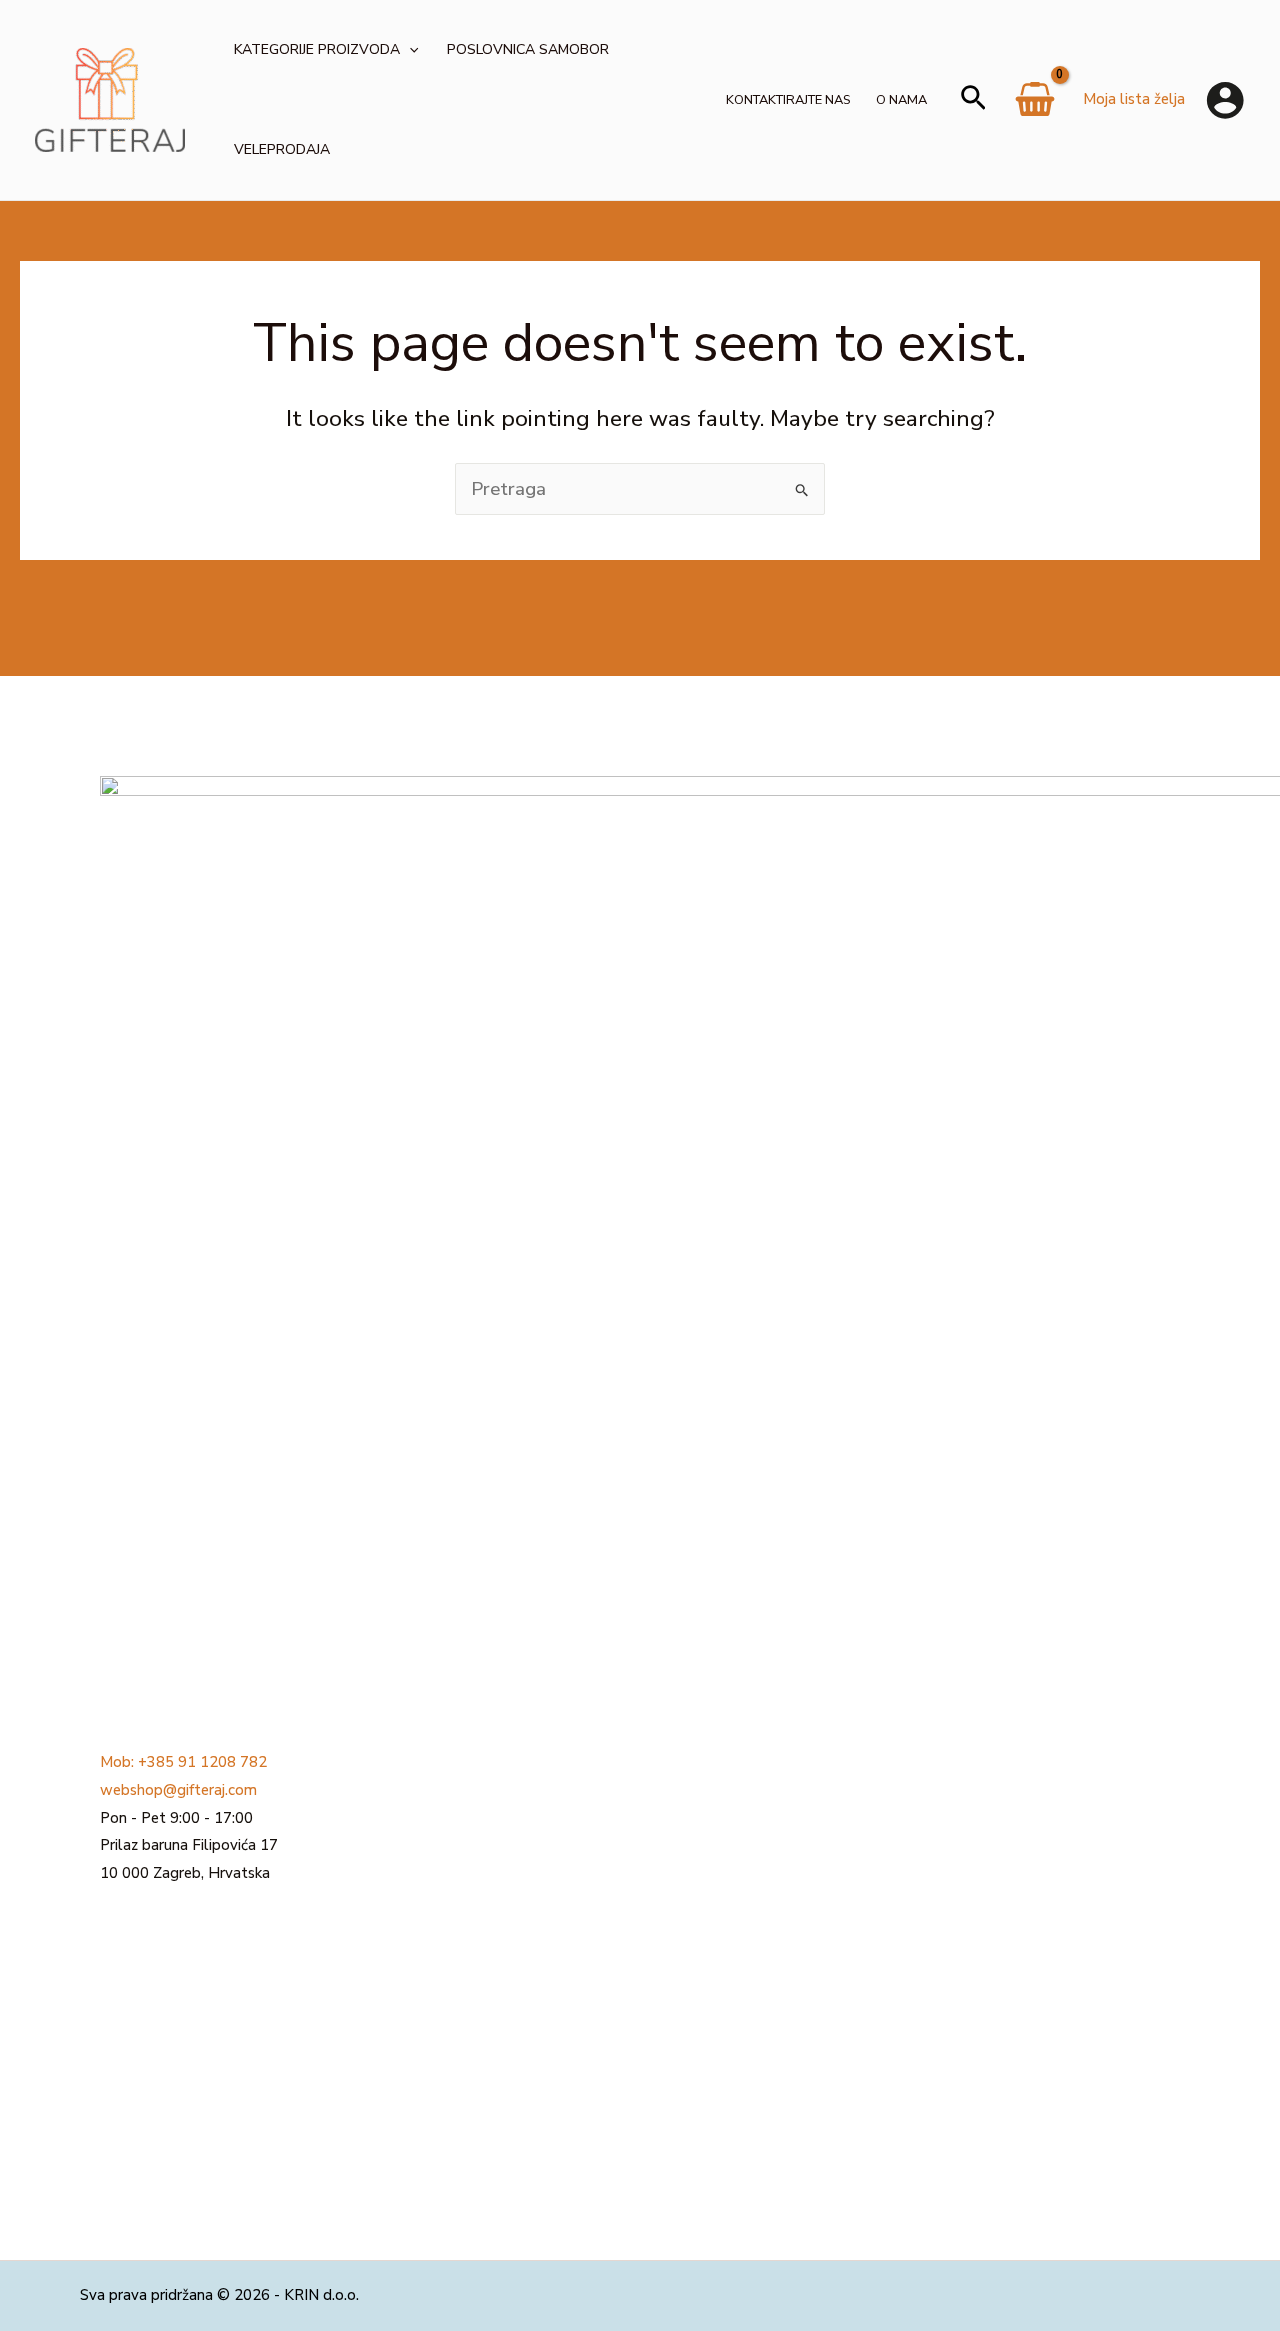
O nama (901, 100)
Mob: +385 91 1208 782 (183, 1762)
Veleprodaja (282, 149)
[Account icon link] (1225, 100)
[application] (409, 50)
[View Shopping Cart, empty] (1035, 107)
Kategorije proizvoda (317, 49)
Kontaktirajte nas (788, 100)
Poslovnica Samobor (528, 49)
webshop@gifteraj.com (178, 1790)
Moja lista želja (1134, 99)
